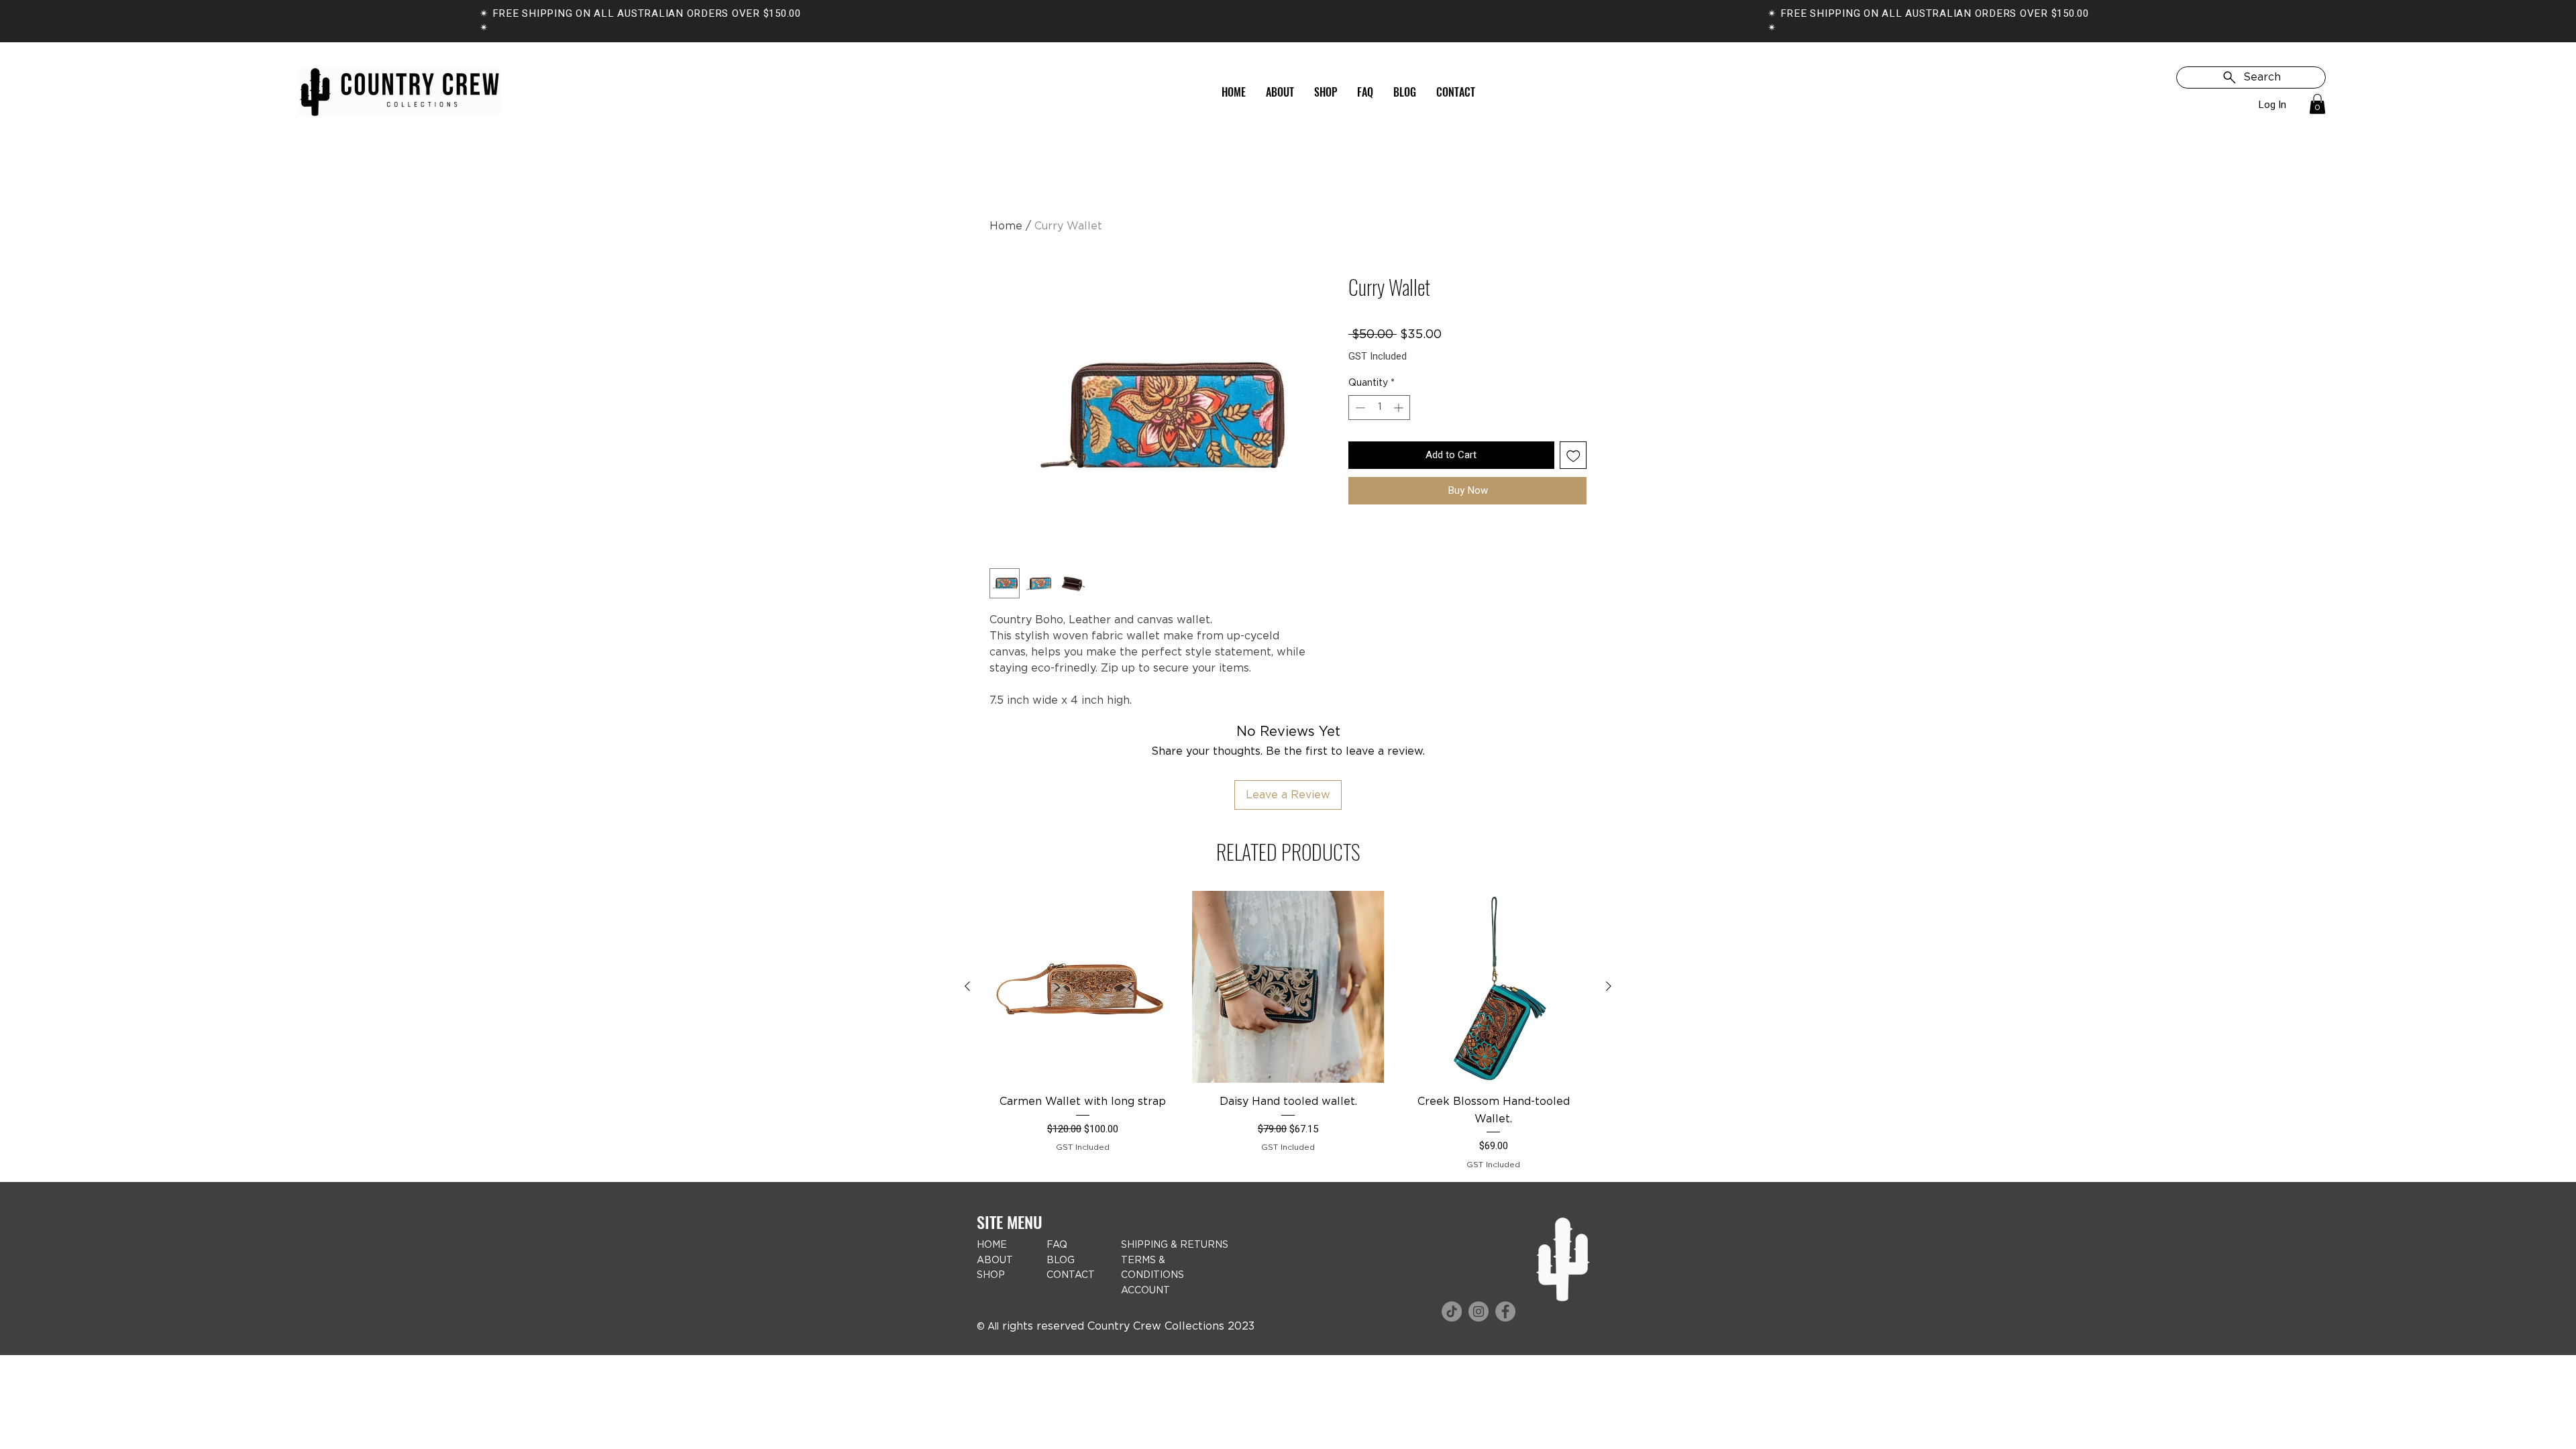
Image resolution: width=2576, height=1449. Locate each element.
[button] (2317, 104)
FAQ (1057, 1245)
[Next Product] (1609, 986)
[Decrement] (1359, 408)
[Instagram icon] (1479, 1311)
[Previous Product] (967, 986)
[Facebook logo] (1505, 1311)
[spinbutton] (1379, 408)
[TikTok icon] (1452, 1311)
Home (1006, 226)
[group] (1288, 1030)
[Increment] (1400, 408)
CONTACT (1071, 1275)
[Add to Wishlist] (1573, 455)
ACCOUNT (1145, 1291)
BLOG (1061, 1260)
